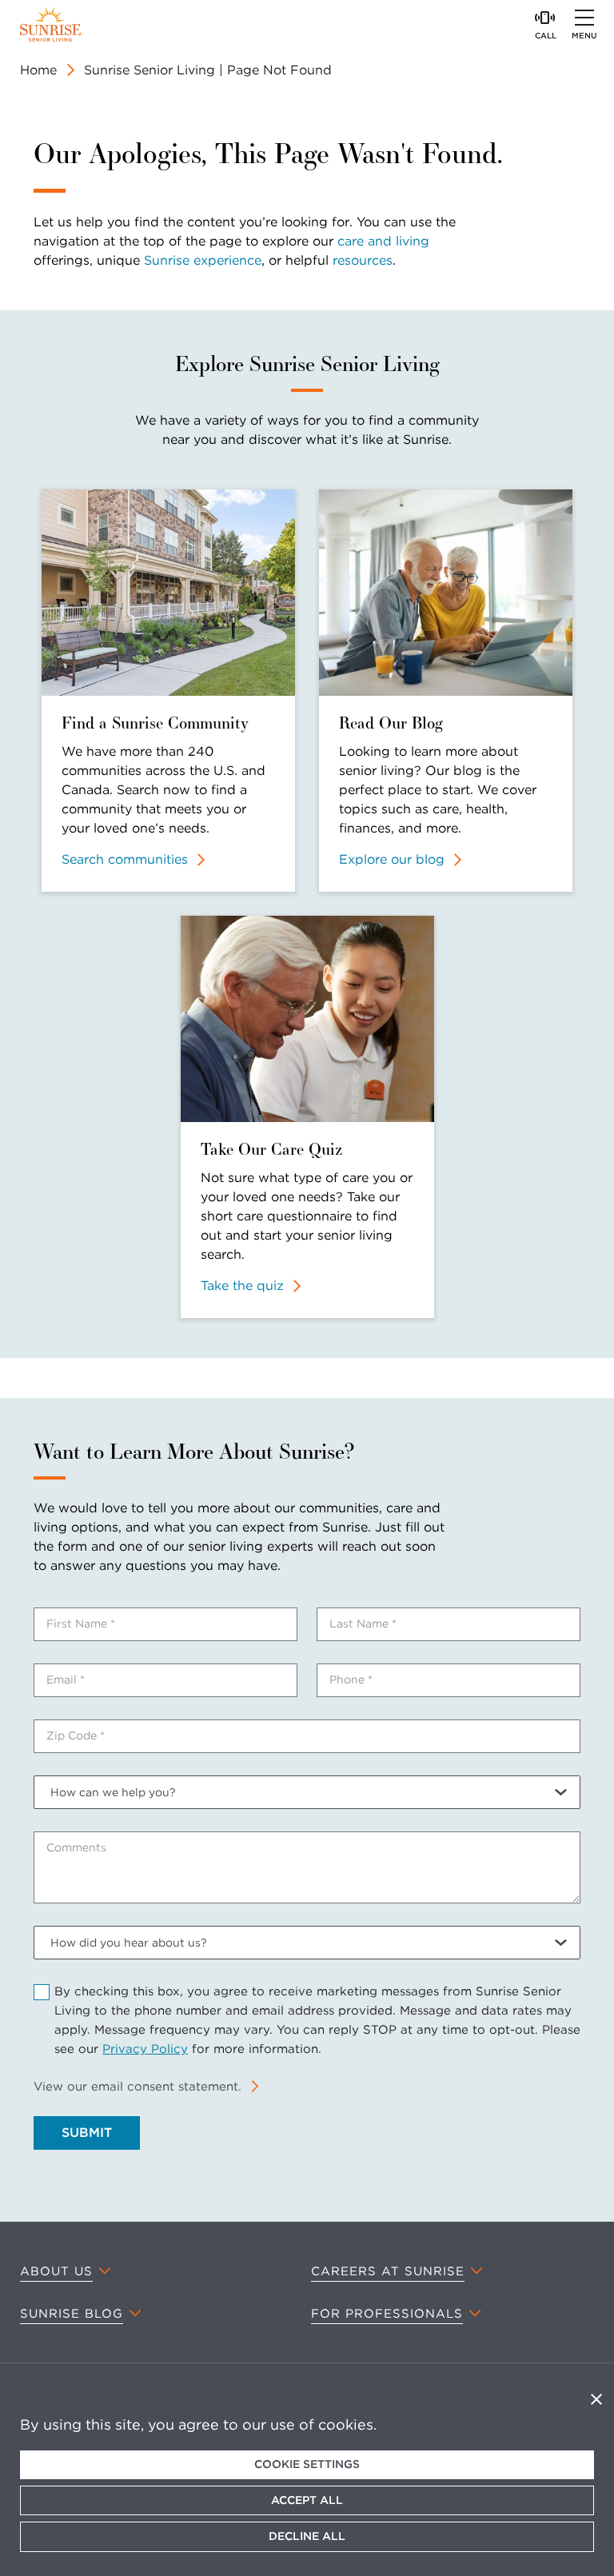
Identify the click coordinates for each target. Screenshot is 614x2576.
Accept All (307, 2500)
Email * (66, 1679)
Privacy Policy (145, 2049)
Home (38, 70)
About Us (56, 2271)
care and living (383, 241)
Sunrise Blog (72, 2314)
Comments (76, 1847)
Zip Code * (76, 1735)
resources (363, 260)
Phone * (351, 1679)
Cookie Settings (307, 2464)
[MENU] (584, 18)
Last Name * (363, 1623)
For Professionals (387, 2314)
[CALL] (545, 18)
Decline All (307, 2536)
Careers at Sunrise (388, 2271)
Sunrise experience (203, 260)
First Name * (81, 1623)
